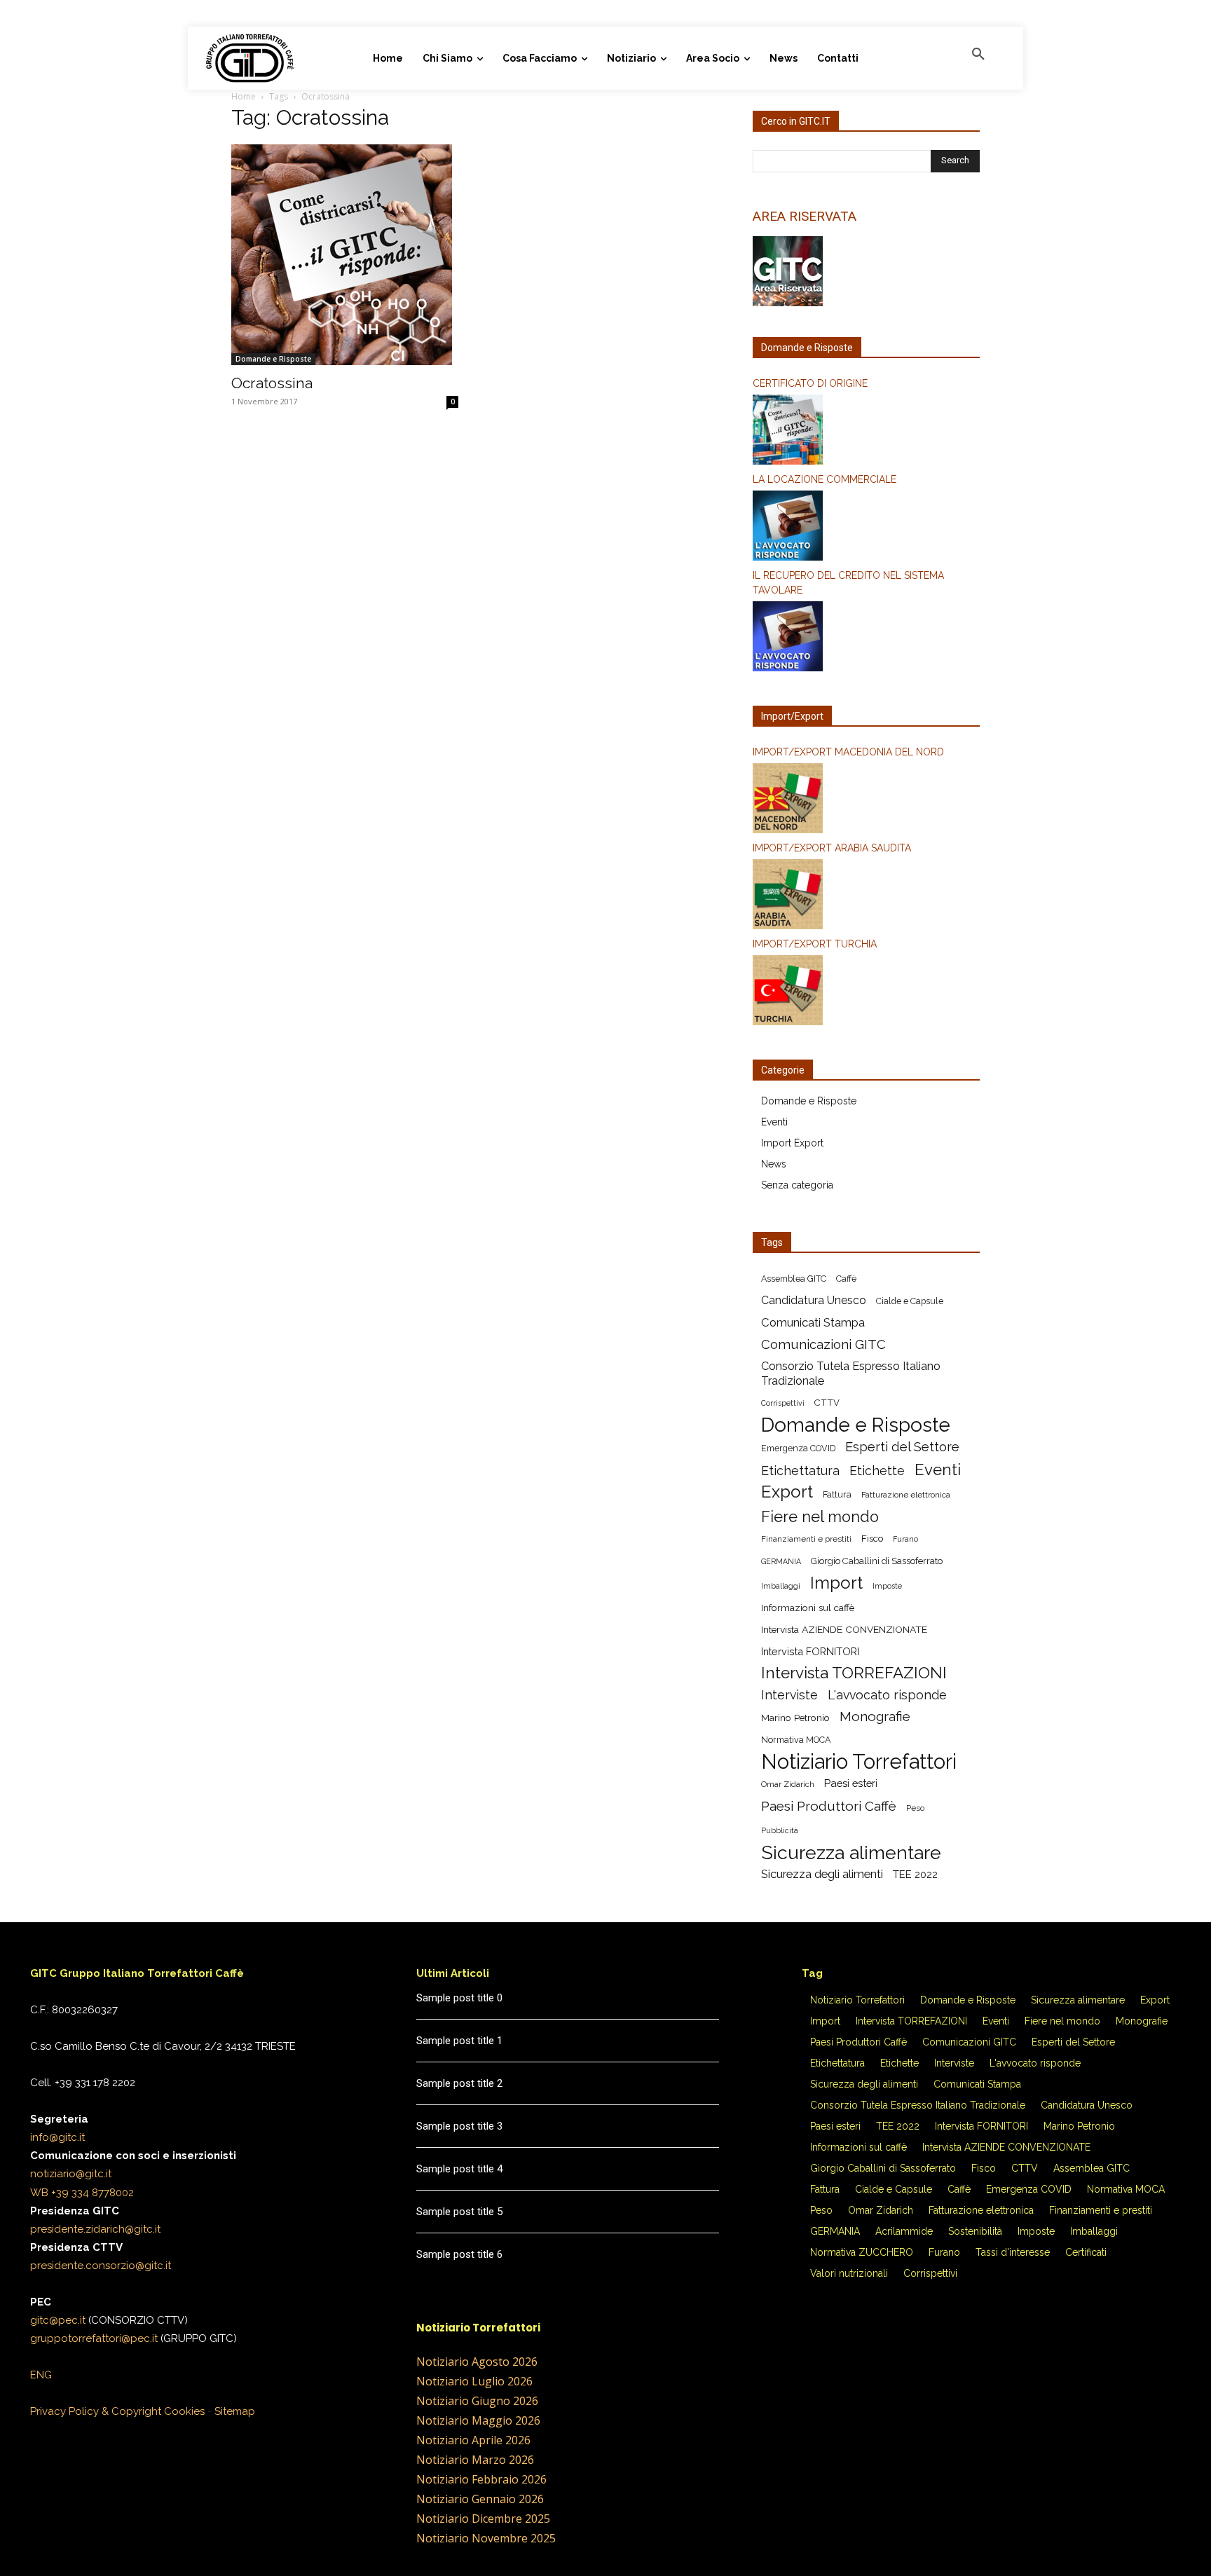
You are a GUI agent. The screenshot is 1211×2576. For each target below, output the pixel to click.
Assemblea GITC (794, 1279)
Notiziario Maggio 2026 (478, 2420)
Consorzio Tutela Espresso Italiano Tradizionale (851, 1373)
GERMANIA (781, 1561)
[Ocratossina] (345, 255)
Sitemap (235, 2411)
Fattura (837, 1494)
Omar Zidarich (788, 1784)
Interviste (789, 1695)
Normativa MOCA (796, 1740)
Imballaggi (781, 1586)
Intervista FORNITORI (810, 1651)
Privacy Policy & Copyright (96, 2411)
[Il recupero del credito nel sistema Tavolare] (866, 638)
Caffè (846, 1279)
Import (836, 1583)
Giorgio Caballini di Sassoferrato (877, 1561)
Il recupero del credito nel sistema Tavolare (848, 583)
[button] (978, 55)
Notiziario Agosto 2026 (477, 2362)
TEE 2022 (915, 1874)
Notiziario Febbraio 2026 (481, 2479)
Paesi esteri (851, 1783)
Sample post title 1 (459, 2041)
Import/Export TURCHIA (815, 944)
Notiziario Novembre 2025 (486, 2538)
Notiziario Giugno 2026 (477, 2401)
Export (787, 1492)
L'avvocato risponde (887, 1695)
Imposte (887, 1586)
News (774, 1164)
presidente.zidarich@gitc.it (95, 2229)
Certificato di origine (810, 383)
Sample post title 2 (459, 2083)
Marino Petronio (795, 1718)
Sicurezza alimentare (851, 1852)
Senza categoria (797, 1185)
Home (244, 96)
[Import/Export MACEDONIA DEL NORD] (866, 800)
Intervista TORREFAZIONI (854, 1673)
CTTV (827, 1403)
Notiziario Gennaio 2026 (480, 2499)
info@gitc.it (57, 2137)
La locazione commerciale (825, 479)
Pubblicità (780, 1830)
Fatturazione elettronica (906, 1495)
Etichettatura (800, 1471)
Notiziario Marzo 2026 (475, 2460)
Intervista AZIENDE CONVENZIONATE (844, 1629)
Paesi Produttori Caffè (829, 1806)
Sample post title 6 (459, 2254)
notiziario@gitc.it (71, 2174)
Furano (905, 1539)
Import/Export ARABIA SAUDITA (832, 848)
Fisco (872, 1539)
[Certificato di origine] (866, 432)
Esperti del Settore (902, 1447)
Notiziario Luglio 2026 (474, 2381)
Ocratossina (272, 383)
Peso (915, 1808)
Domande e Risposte (273, 359)
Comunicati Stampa (813, 1322)
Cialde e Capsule (910, 1301)
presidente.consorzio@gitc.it (101, 2266)
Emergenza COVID (798, 1448)
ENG (41, 2375)
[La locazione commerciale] (866, 528)
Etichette (877, 1471)
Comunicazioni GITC (823, 1344)
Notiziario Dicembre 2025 (483, 2519)
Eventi (774, 1122)
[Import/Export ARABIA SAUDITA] (866, 896)
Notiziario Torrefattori (859, 1761)
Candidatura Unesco (814, 1300)
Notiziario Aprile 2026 (473, 2440)
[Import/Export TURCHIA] (866, 992)
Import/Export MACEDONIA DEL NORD (848, 752)
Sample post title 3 (459, 2126)
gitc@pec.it (58, 2320)
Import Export (792, 1143)
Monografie (875, 1717)
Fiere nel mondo (820, 1517)
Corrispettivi (783, 1403)
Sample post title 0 (459, 1998)
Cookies (184, 2411)
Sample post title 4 (459, 2169)
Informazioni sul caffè (808, 1608)
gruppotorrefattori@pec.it (94, 2338)
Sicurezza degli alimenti (822, 1874)
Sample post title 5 (459, 2212)
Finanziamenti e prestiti (806, 1539)
